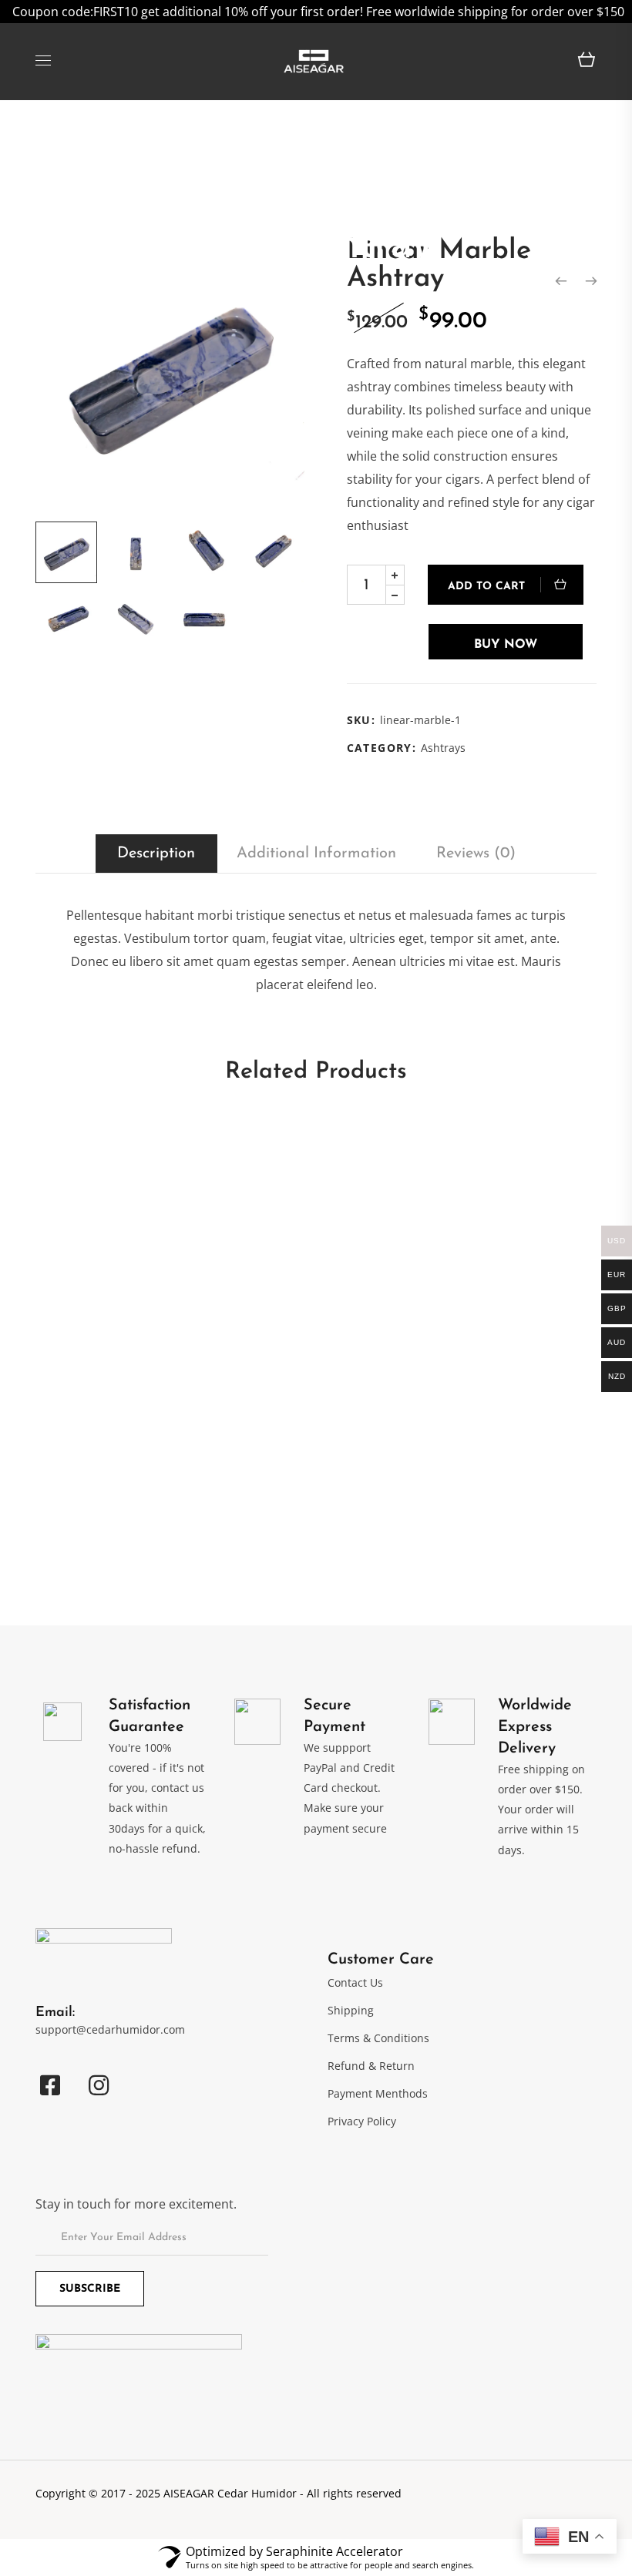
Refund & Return (371, 2066)
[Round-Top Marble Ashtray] (591, 281)
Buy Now (506, 645)
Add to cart (486, 587)
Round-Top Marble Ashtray (121, 1412)
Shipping (351, 2010)
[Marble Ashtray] (561, 281)
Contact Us (355, 1982)
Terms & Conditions (378, 2038)
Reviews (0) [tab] (476, 854)
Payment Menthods (378, 2093)
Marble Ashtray (85, 1511)
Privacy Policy (362, 2121)
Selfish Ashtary (374, 1143)
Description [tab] (156, 854)
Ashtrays (443, 748)
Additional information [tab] (316, 854)
